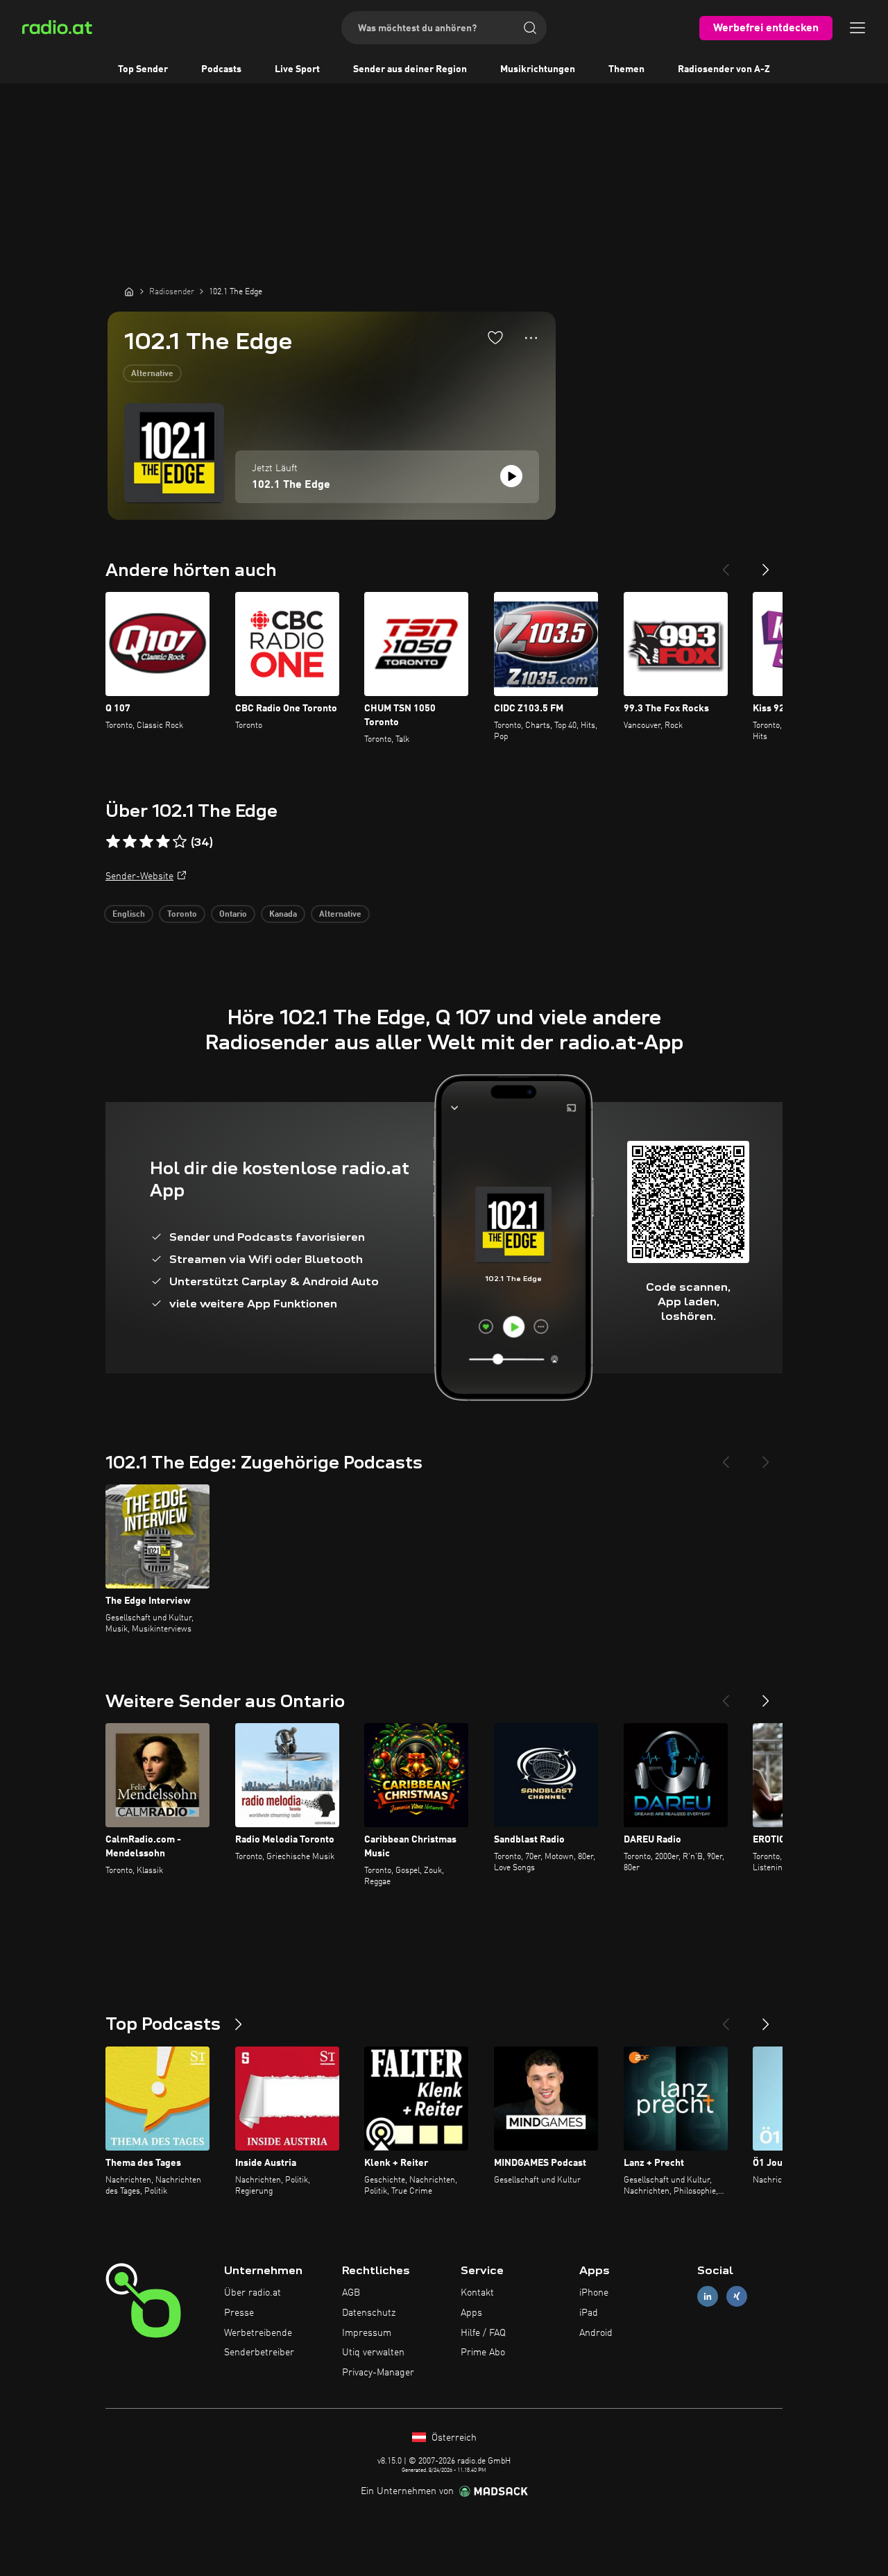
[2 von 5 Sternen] (130, 842)
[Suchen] (530, 28)
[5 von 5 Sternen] (180, 842)
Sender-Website (139, 876)
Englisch (129, 915)
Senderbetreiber (259, 2353)
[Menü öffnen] (857, 28)
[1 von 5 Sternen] (113, 842)
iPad (589, 2313)
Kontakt (477, 2293)
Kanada (283, 915)
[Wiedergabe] (511, 476)
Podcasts (221, 69)
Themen (626, 69)
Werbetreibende (258, 2333)
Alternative (152, 374)
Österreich (453, 2438)
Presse (239, 2313)
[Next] (766, 564)
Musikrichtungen (538, 69)
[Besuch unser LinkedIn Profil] (708, 2297)
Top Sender (143, 69)
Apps (471, 2313)
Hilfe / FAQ (483, 2333)
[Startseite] (129, 291)
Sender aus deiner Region (410, 69)
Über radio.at (253, 2293)
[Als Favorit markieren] (495, 337)
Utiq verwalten (373, 2353)
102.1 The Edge (291, 485)
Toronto (182, 915)
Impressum (367, 2333)
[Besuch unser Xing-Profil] (737, 2297)
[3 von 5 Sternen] (146, 842)
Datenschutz (369, 2313)
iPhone (594, 2293)
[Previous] (726, 564)
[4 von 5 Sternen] (163, 842)
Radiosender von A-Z (724, 69)
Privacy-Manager (378, 2373)
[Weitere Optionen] (531, 338)
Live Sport (297, 69)
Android (596, 2333)
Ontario (233, 915)
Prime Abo (483, 2353)
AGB (351, 2293)
